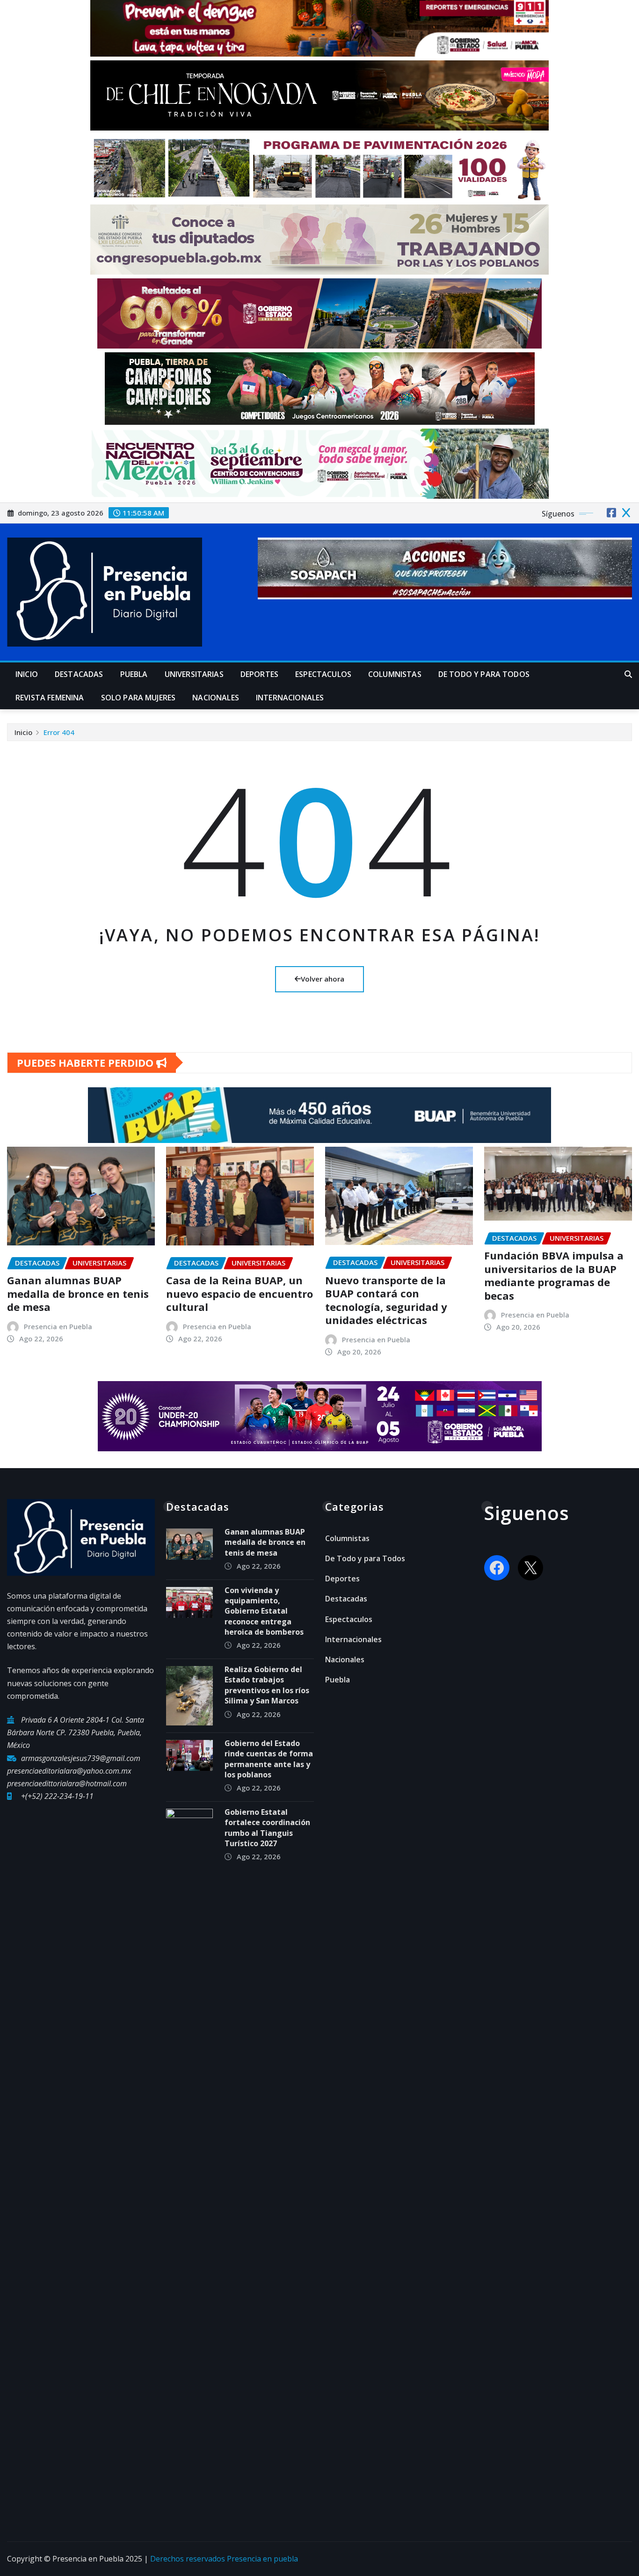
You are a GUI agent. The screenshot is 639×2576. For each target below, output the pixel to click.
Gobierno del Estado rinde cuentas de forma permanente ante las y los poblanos (269, 1759)
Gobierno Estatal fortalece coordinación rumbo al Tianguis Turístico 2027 (267, 1828)
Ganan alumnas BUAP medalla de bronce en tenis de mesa (78, 1293)
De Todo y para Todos (484, 674)
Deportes (259, 674)
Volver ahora (323, 979)
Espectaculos (323, 674)
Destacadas (79, 674)
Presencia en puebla (262, 2559)
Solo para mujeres (138, 698)
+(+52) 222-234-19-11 (57, 1796)
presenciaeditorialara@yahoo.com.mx (69, 1771)
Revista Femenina (50, 698)
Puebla (134, 674)
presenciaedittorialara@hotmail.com (67, 1783)
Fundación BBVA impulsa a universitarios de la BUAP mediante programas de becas (554, 1275)
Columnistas (395, 674)
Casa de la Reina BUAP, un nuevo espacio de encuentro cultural (240, 1293)
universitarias (194, 674)
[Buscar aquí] (628, 674)
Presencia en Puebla (58, 1326)
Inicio (27, 674)
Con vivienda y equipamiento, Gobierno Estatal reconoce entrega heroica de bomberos (265, 1611)
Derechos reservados (189, 2559)
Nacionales (216, 698)
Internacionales (290, 698)
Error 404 (59, 732)
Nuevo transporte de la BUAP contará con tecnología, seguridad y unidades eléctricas (386, 1300)
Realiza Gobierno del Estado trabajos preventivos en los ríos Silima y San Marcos (267, 1685)
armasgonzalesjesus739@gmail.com (81, 1758)
